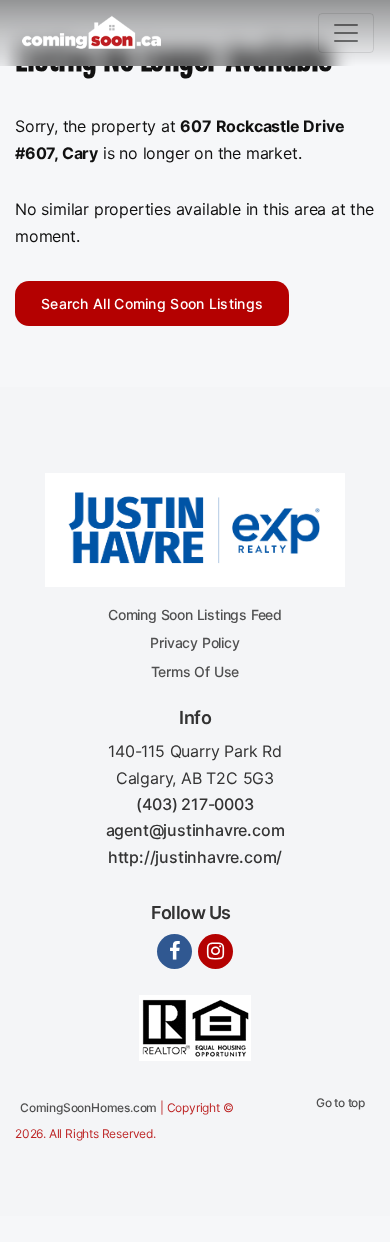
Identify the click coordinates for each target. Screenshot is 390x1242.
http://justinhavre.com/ (195, 857)
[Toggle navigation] (346, 33)
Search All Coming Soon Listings (152, 303)
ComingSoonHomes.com (88, 1107)
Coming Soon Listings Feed (195, 614)
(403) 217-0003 (194, 804)
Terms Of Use (195, 671)
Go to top (340, 1102)
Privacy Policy (194, 642)
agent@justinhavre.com (195, 830)
